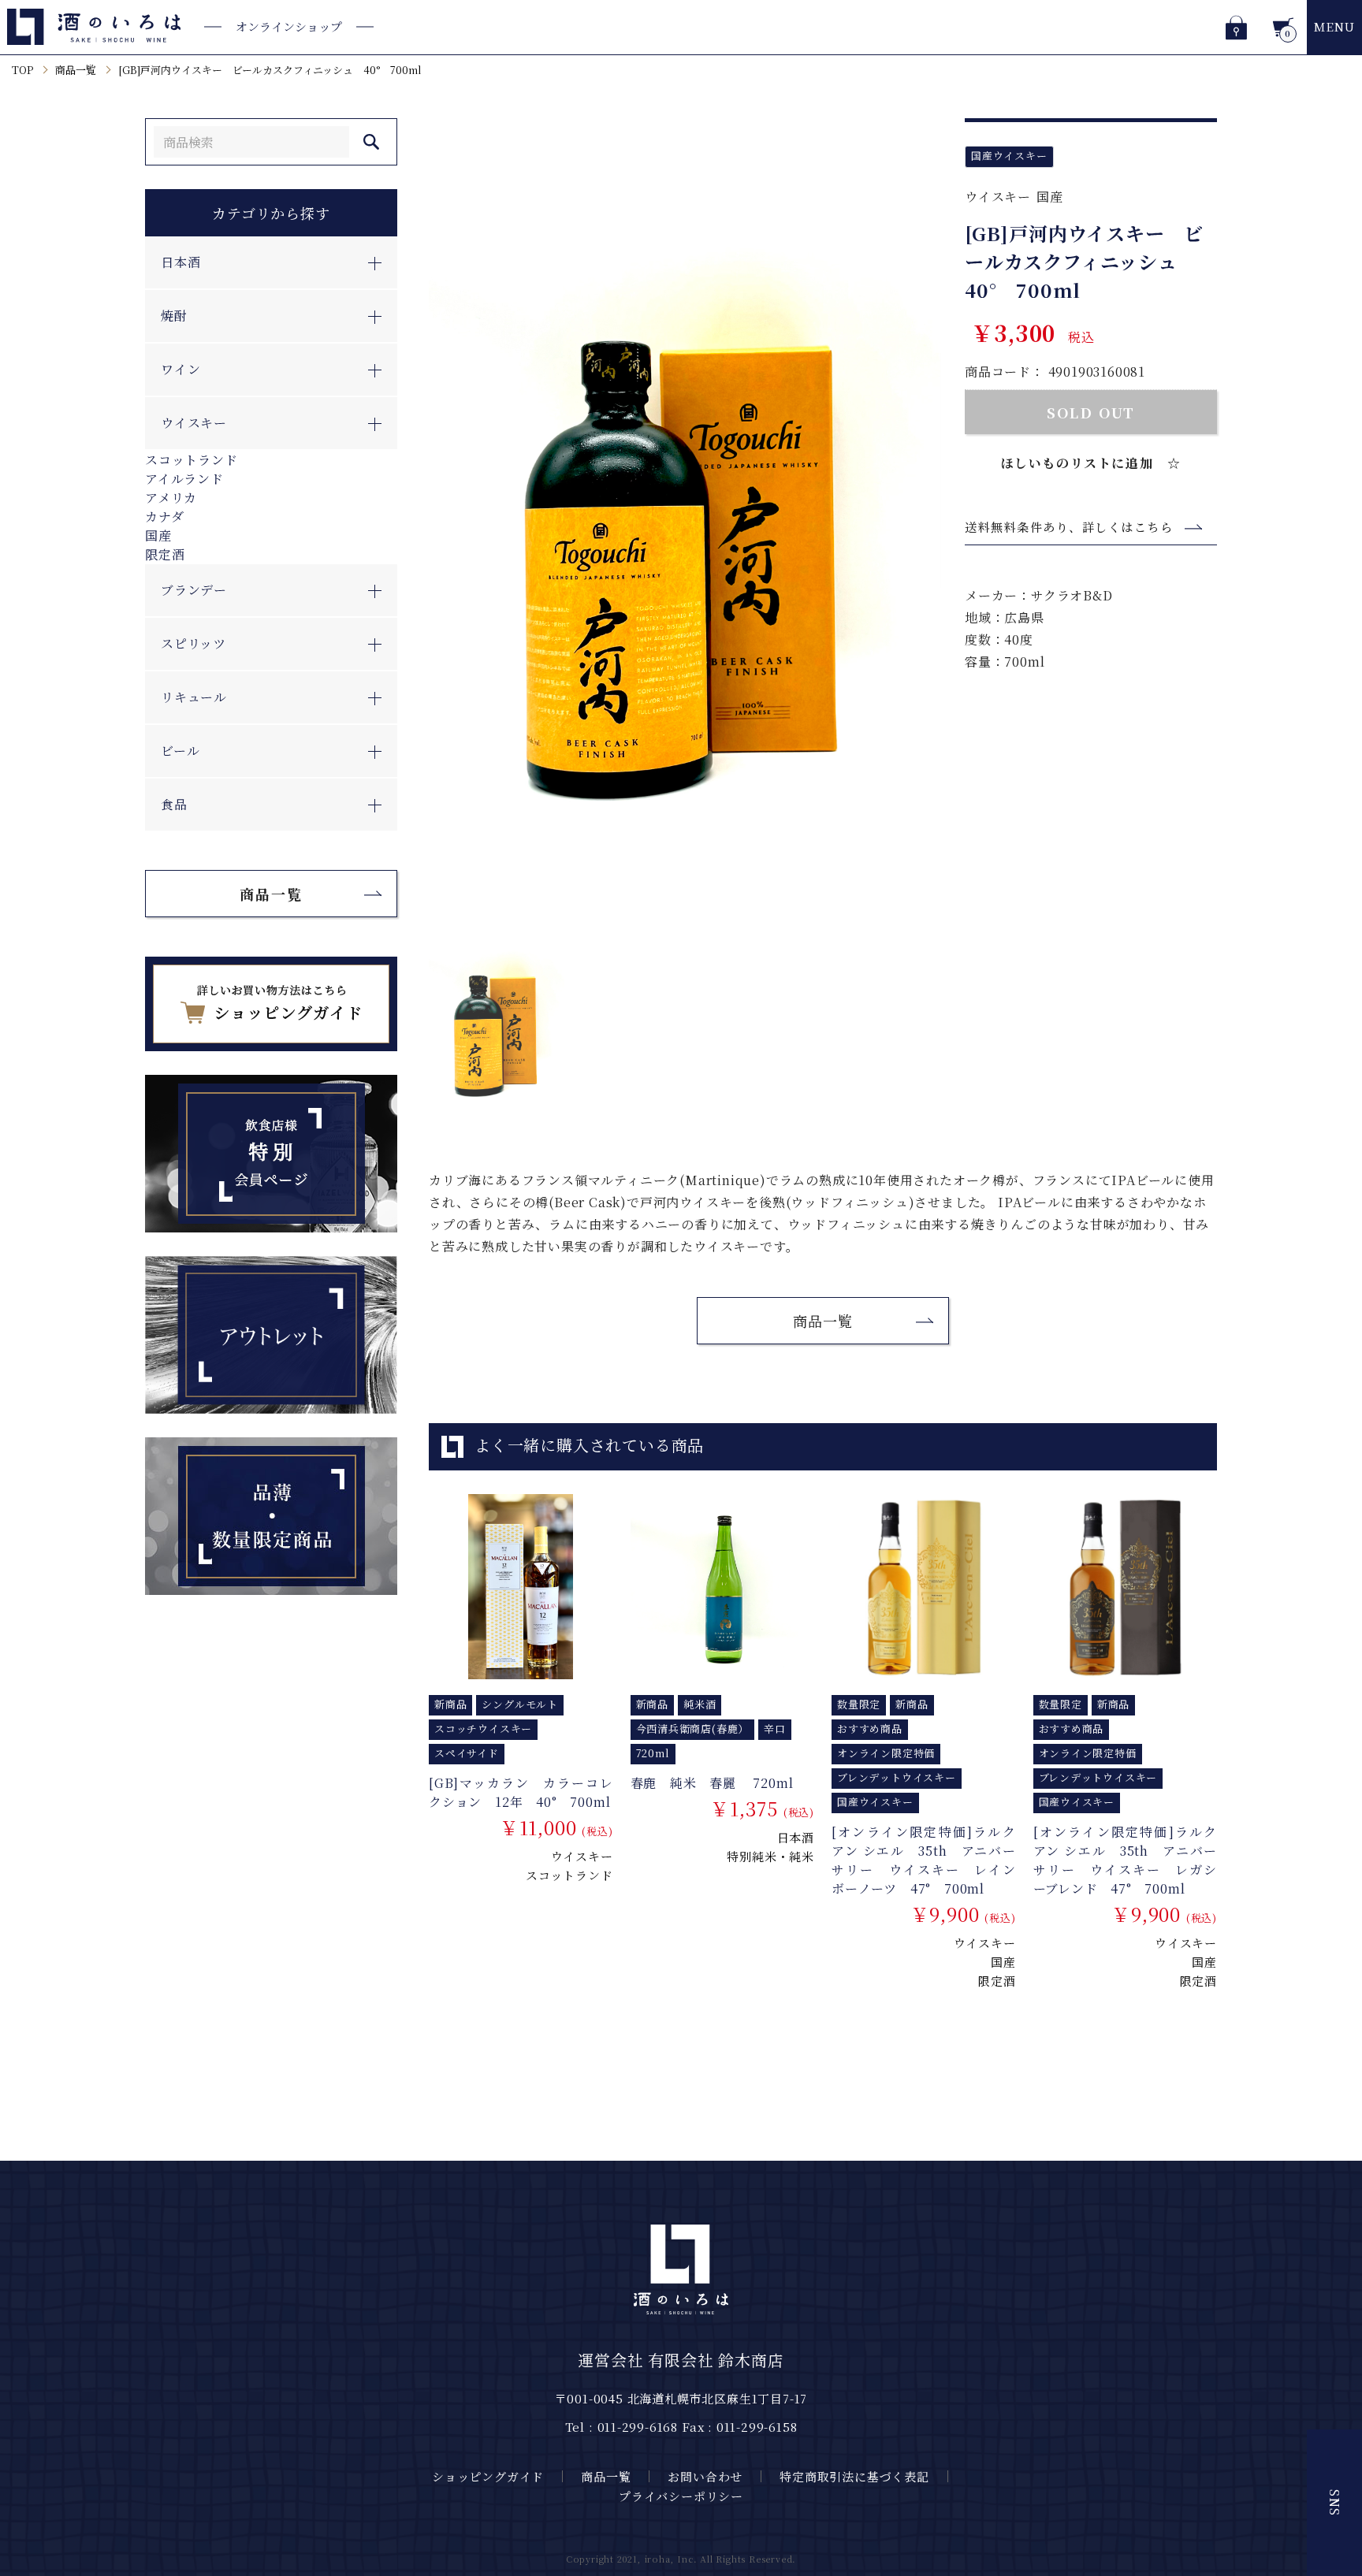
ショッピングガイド (488, 2476)
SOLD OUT (1091, 412)
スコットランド (192, 460)
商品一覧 (76, 70)
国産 (158, 535)
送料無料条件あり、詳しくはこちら (1069, 527)
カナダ (164, 517)
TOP (22, 70)
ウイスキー (998, 197)
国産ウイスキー (1009, 156)
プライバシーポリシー (681, 2496)
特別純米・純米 (770, 1856)
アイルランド (184, 479)
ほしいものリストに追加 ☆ (1091, 463)
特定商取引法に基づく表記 (854, 2476)
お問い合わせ (705, 2476)
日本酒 (796, 1837)
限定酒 (165, 554)
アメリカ (171, 498)
